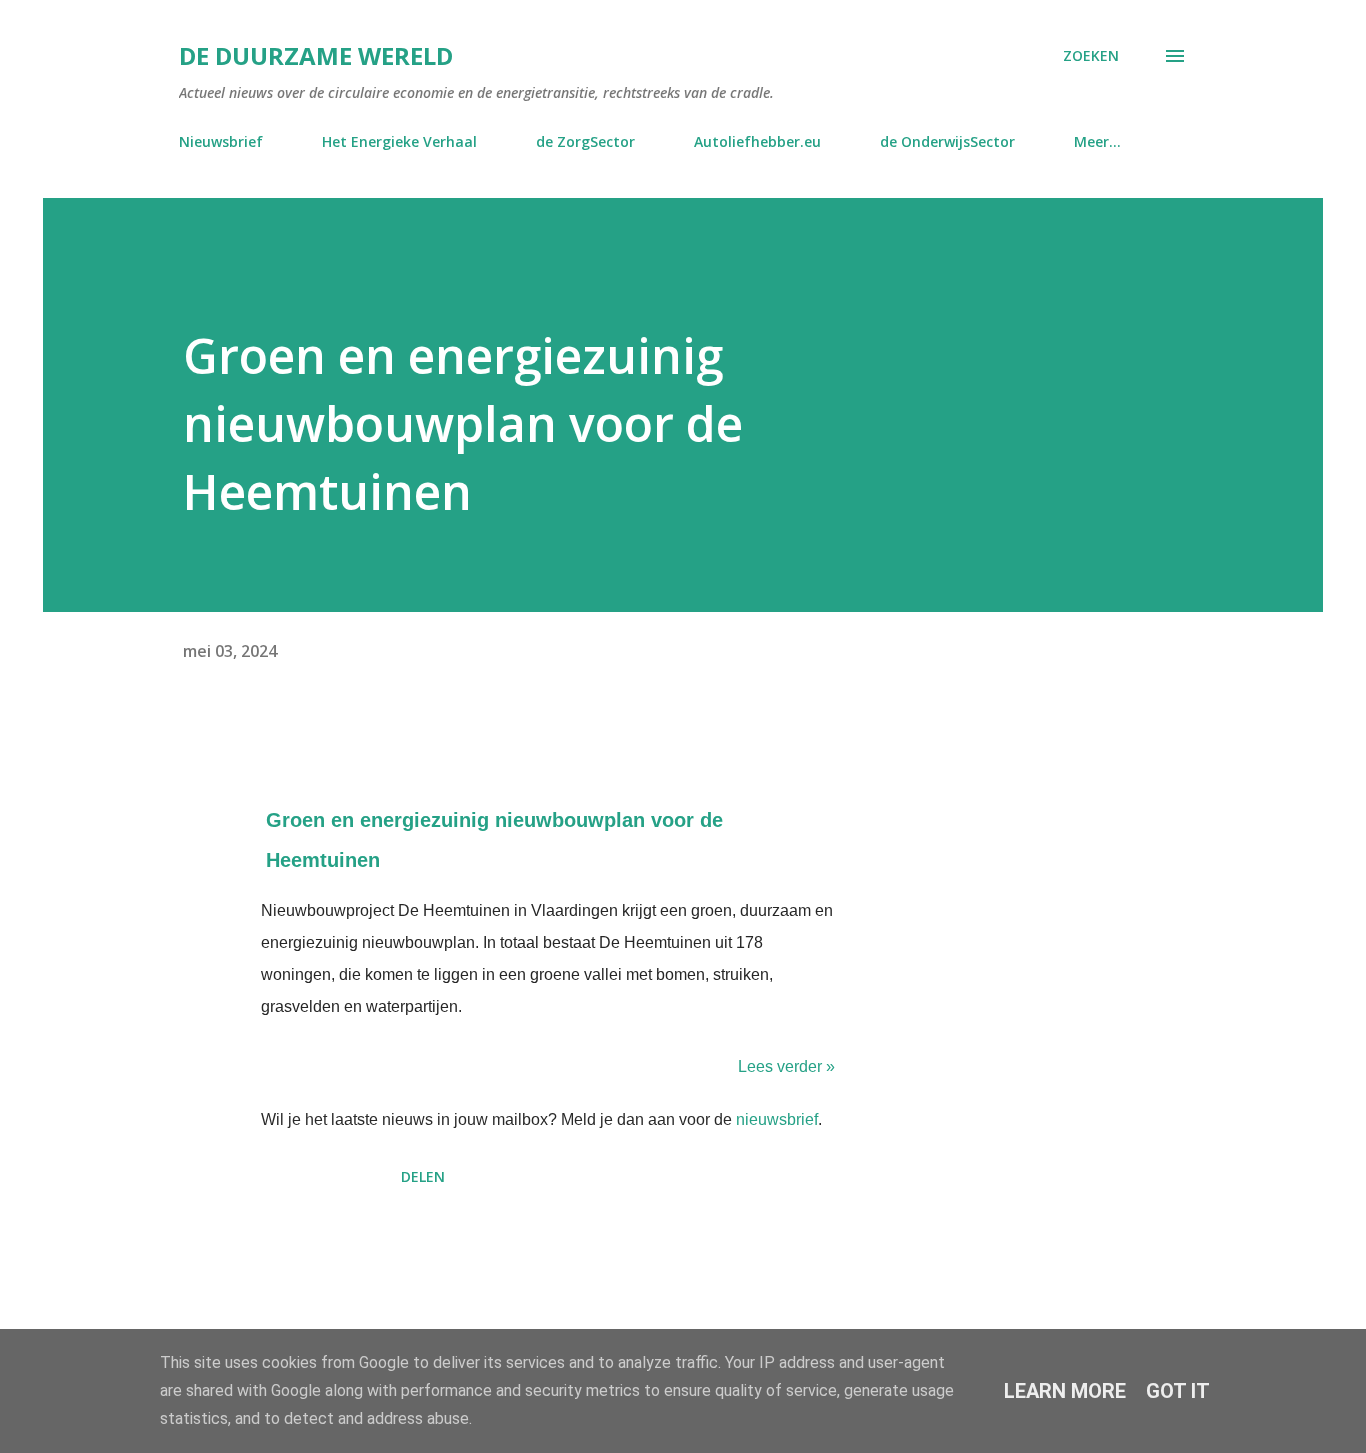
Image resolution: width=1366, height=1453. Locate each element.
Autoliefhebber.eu (757, 141)
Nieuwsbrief (221, 141)
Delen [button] (423, 1176)
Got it (1178, 1391)
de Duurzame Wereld (316, 55)
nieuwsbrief (777, 1119)
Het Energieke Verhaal (399, 141)
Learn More (1065, 1391)
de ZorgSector (585, 141)
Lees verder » (786, 1066)
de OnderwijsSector (947, 141)
